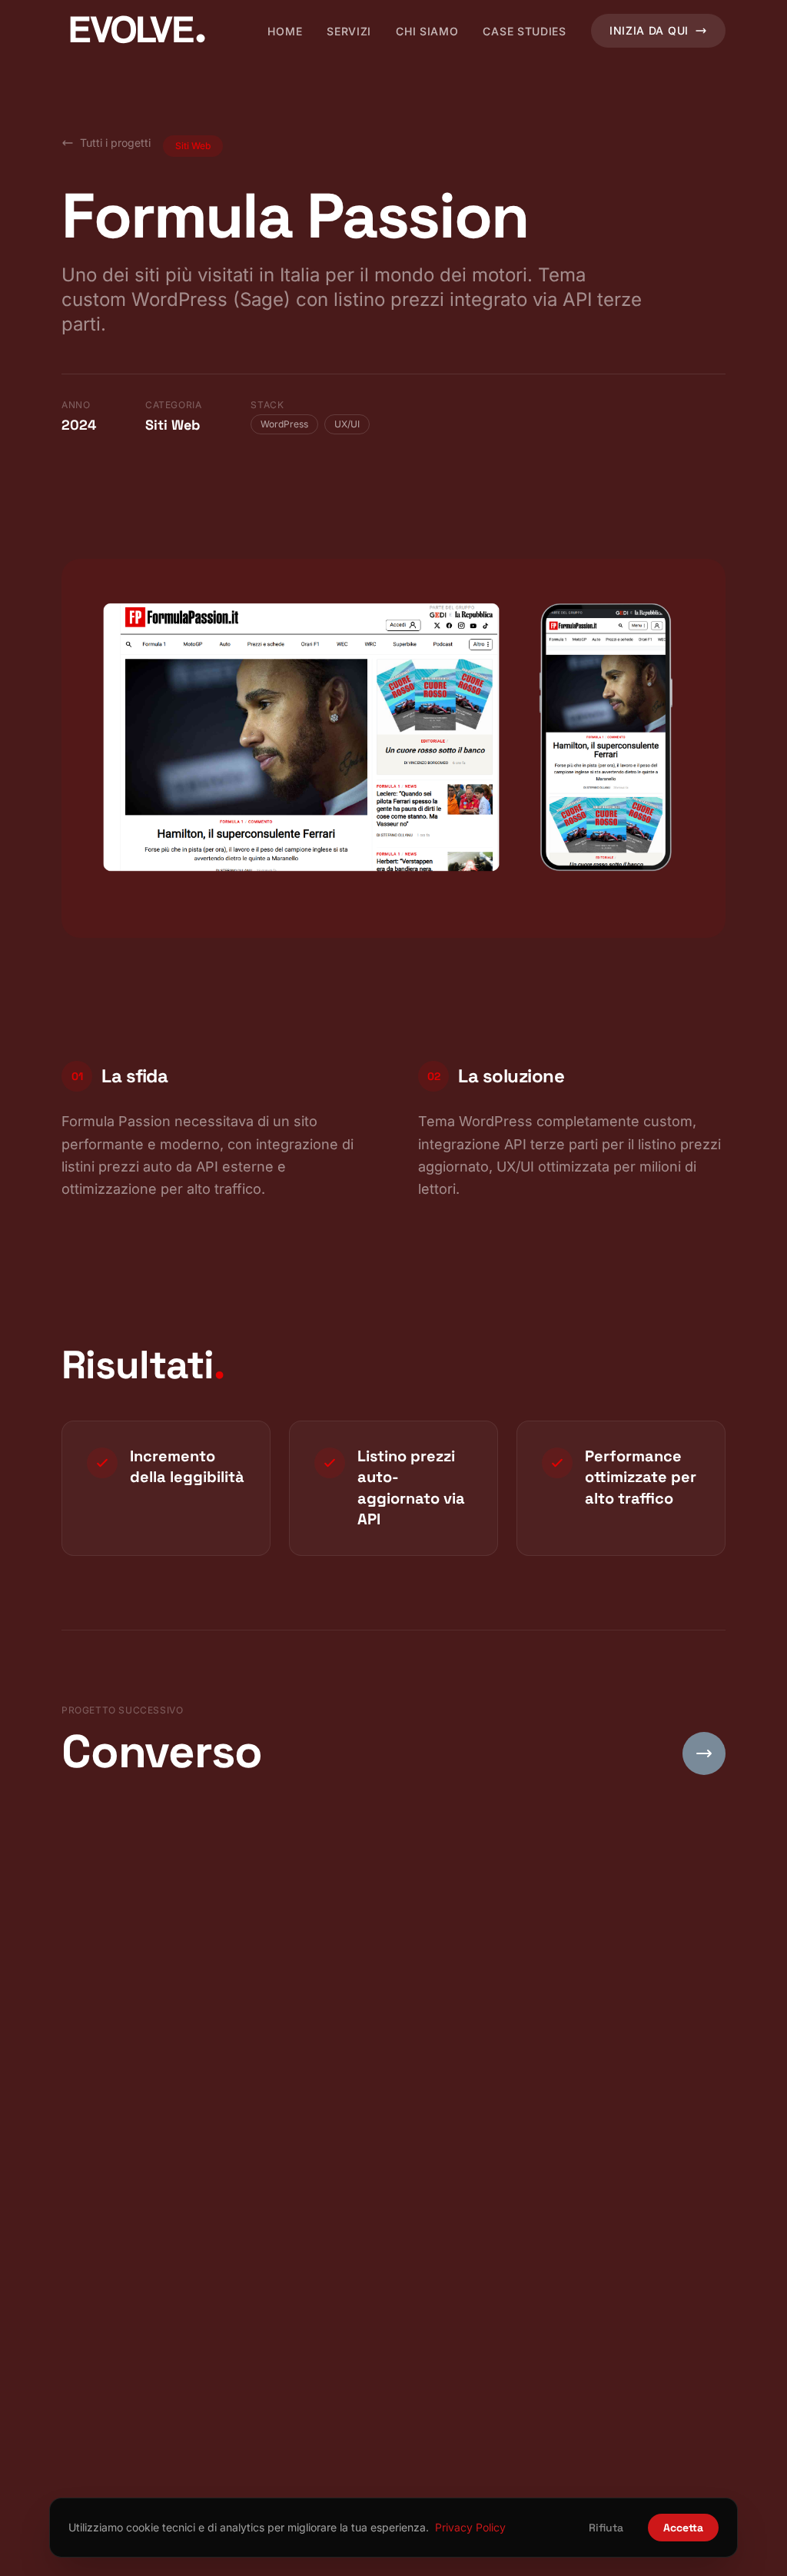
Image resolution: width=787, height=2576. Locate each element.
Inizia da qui (649, 30)
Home (285, 31)
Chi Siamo (427, 31)
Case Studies (524, 31)
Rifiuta (606, 2528)
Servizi (349, 31)
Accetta (683, 2528)
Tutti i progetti (115, 143)
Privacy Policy (470, 2527)
